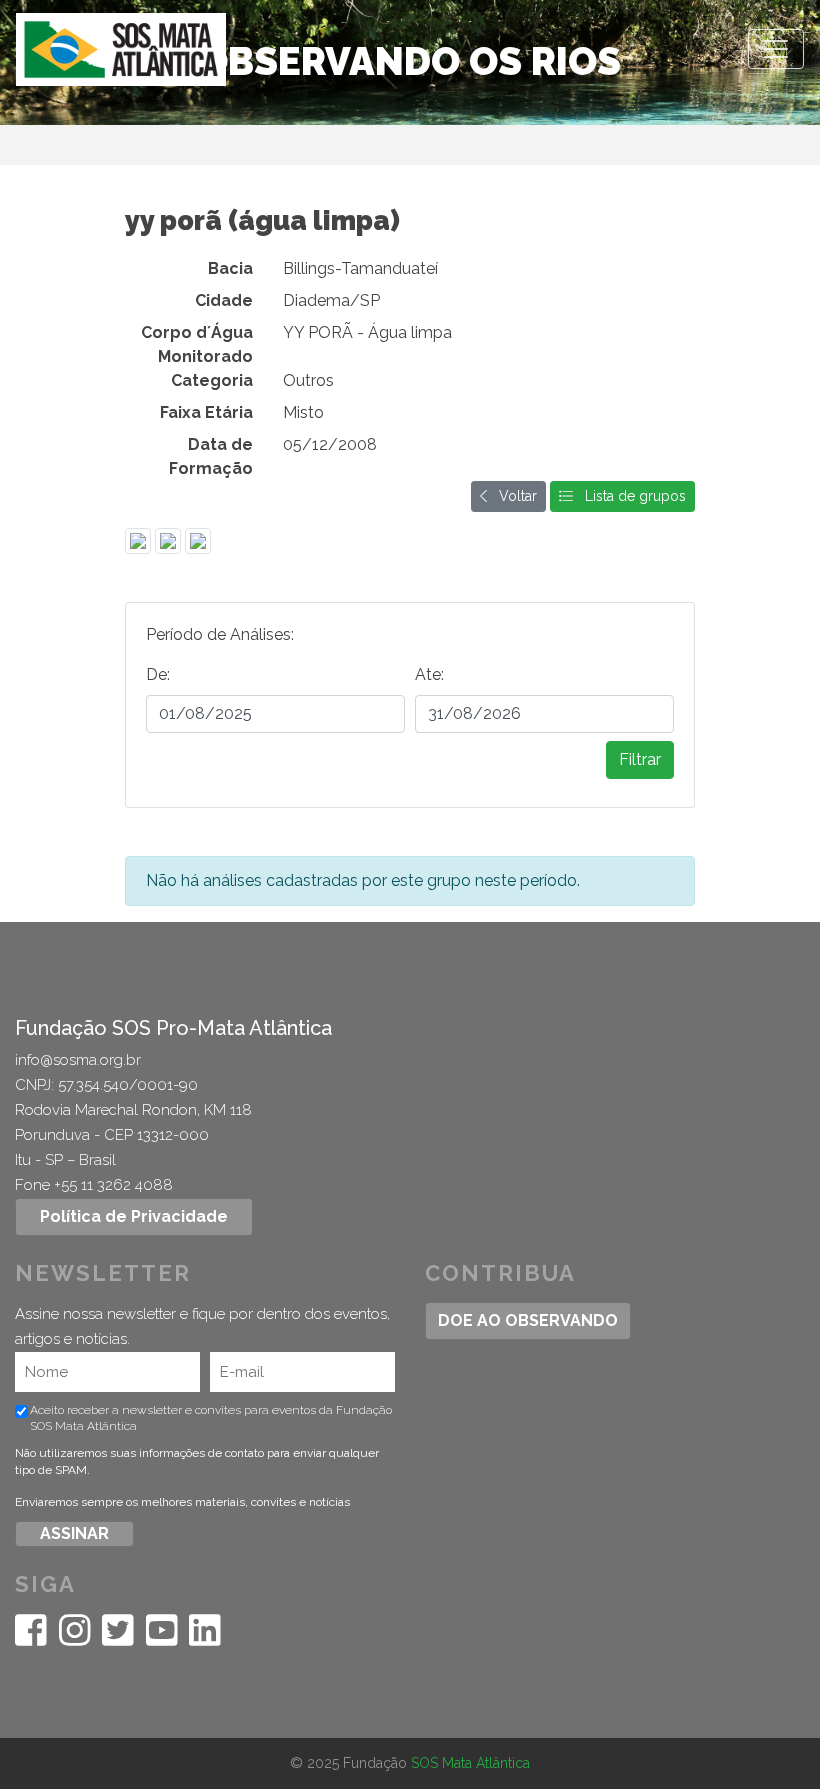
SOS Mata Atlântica (470, 1763)
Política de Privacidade (134, 1216)
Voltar (512, 496)
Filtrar (640, 759)
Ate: (429, 674)
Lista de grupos (629, 496)
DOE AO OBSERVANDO (528, 1320)
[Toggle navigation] (776, 49)
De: (158, 674)
